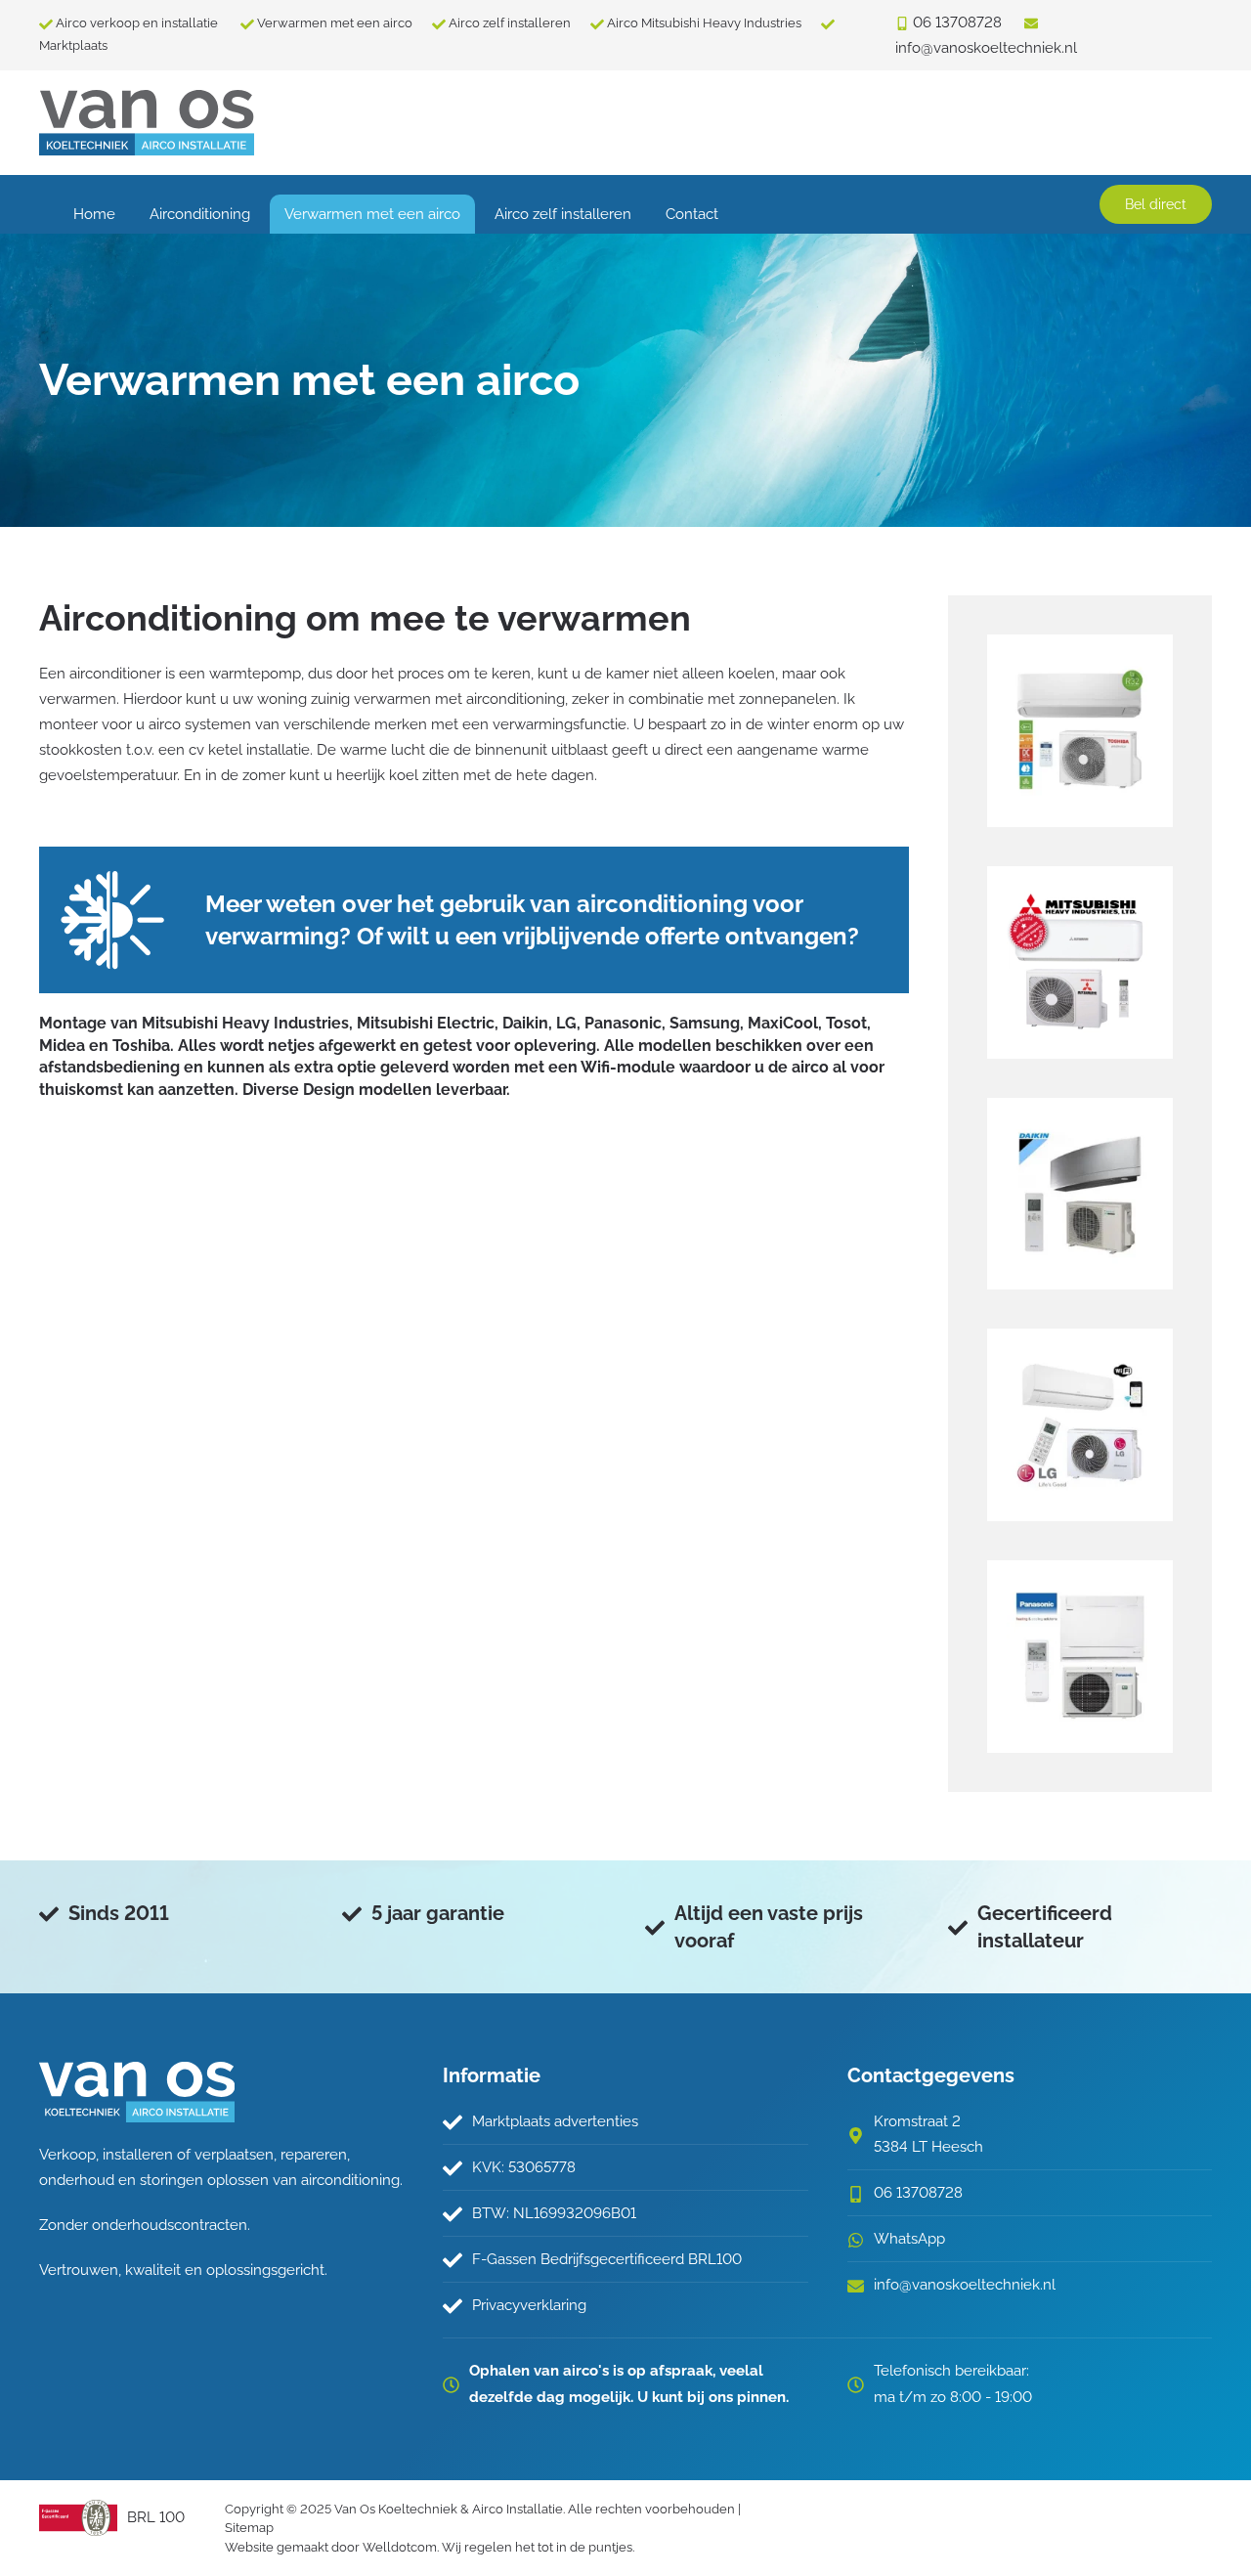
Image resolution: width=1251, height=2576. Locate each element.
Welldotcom (400, 2547)
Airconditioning (200, 214)
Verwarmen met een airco (335, 23)
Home (94, 214)
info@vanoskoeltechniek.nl (965, 2285)
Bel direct (1156, 204)
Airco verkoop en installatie (138, 23)
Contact (692, 214)
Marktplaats (73, 45)
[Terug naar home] (147, 123)
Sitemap (249, 2528)
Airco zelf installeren (510, 23)
